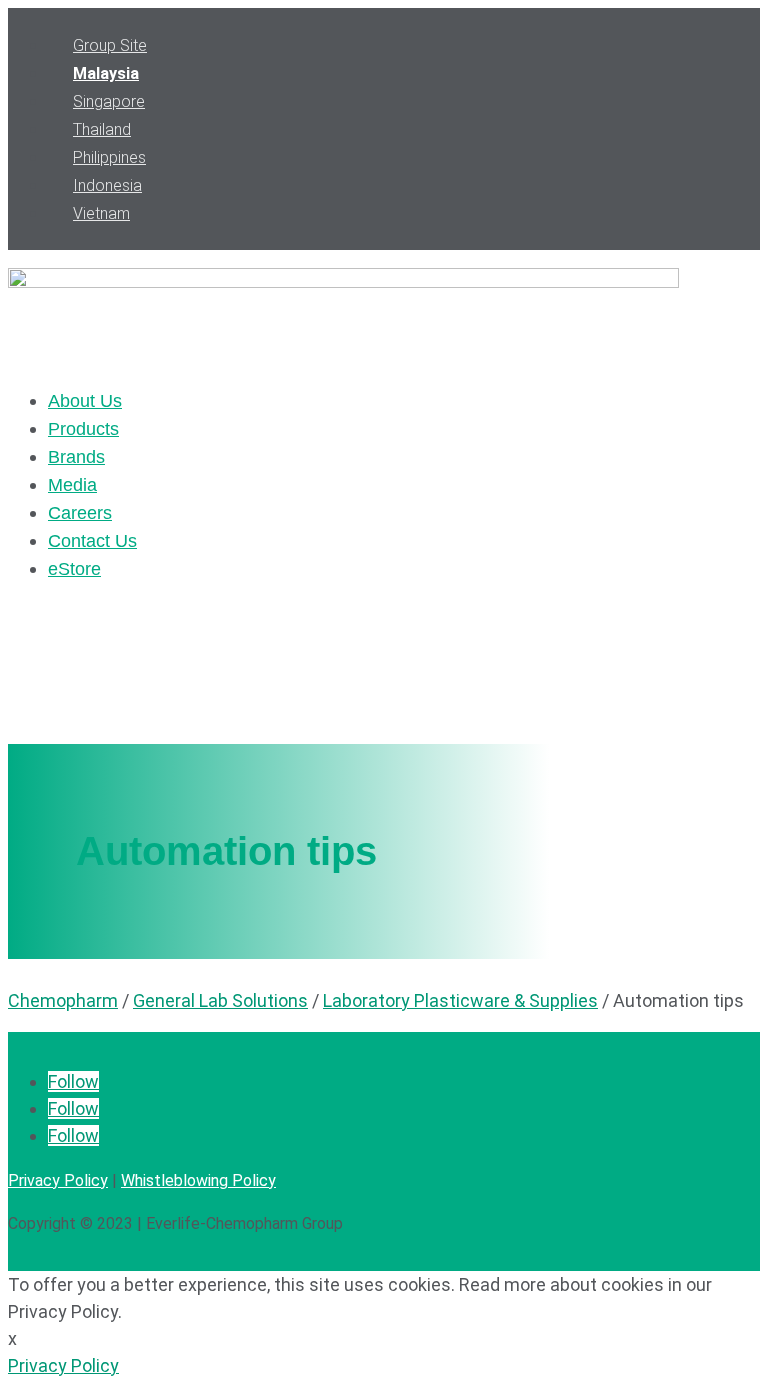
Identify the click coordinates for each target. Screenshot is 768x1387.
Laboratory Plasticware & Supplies (460, 1000)
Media (72, 485)
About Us (85, 401)
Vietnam (101, 213)
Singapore (109, 101)
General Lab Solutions (220, 1000)
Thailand (102, 129)
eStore (74, 569)
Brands (76, 457)
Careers (80, 513)
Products (83, 429)
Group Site (110, 45)
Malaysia (106, 73)
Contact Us (92, 541)
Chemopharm (63, 1000)
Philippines (109, 157)
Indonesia (107, 185)
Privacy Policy (58, 1180)
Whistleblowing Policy (198, 1180)
